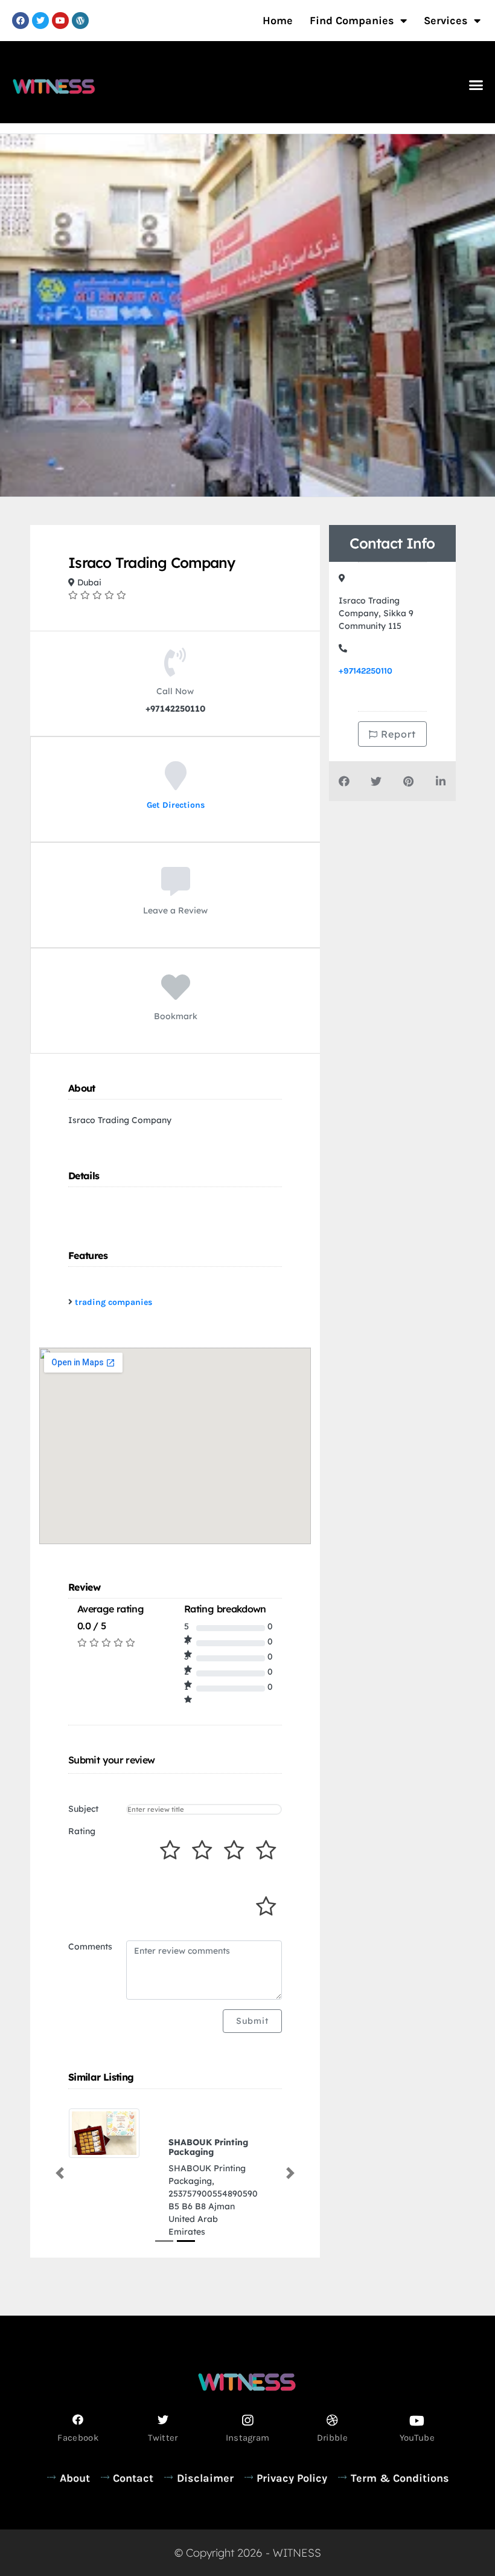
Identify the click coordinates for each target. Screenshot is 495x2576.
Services (446, 21)
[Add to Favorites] (176, 996)
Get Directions (176, 805)
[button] (476, 85)
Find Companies (352, 21)
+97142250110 (366, 671)
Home (278, 21)
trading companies (113, 1302)
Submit (252, 2021)
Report (397, 734)
